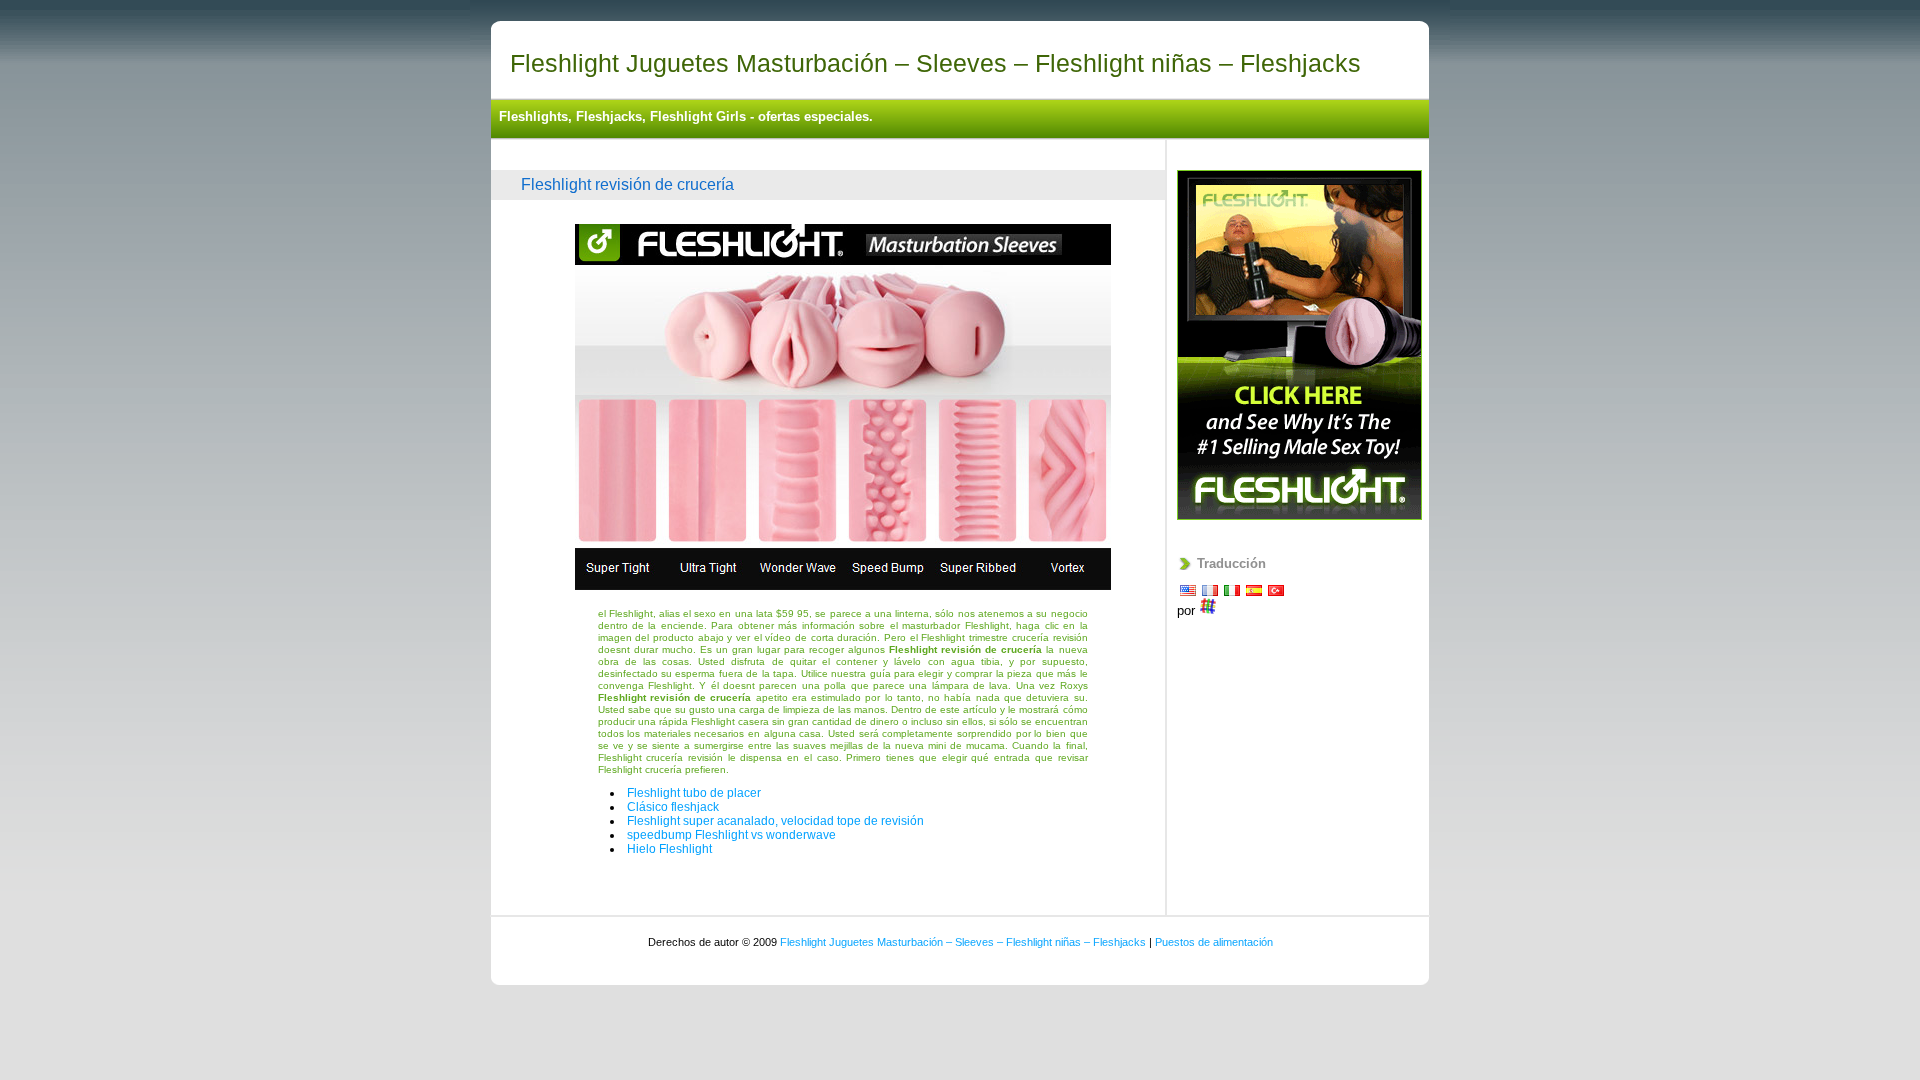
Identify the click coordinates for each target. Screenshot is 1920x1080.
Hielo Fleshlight (669, 849)
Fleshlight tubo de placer (694, 793)
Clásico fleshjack (673, 807)
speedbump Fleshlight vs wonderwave (731, 835)
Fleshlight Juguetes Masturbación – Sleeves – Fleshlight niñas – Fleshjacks (935, 63)
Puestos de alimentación (1214, 942)
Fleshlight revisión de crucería (627, 184)
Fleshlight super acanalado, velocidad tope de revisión (775, 821)
